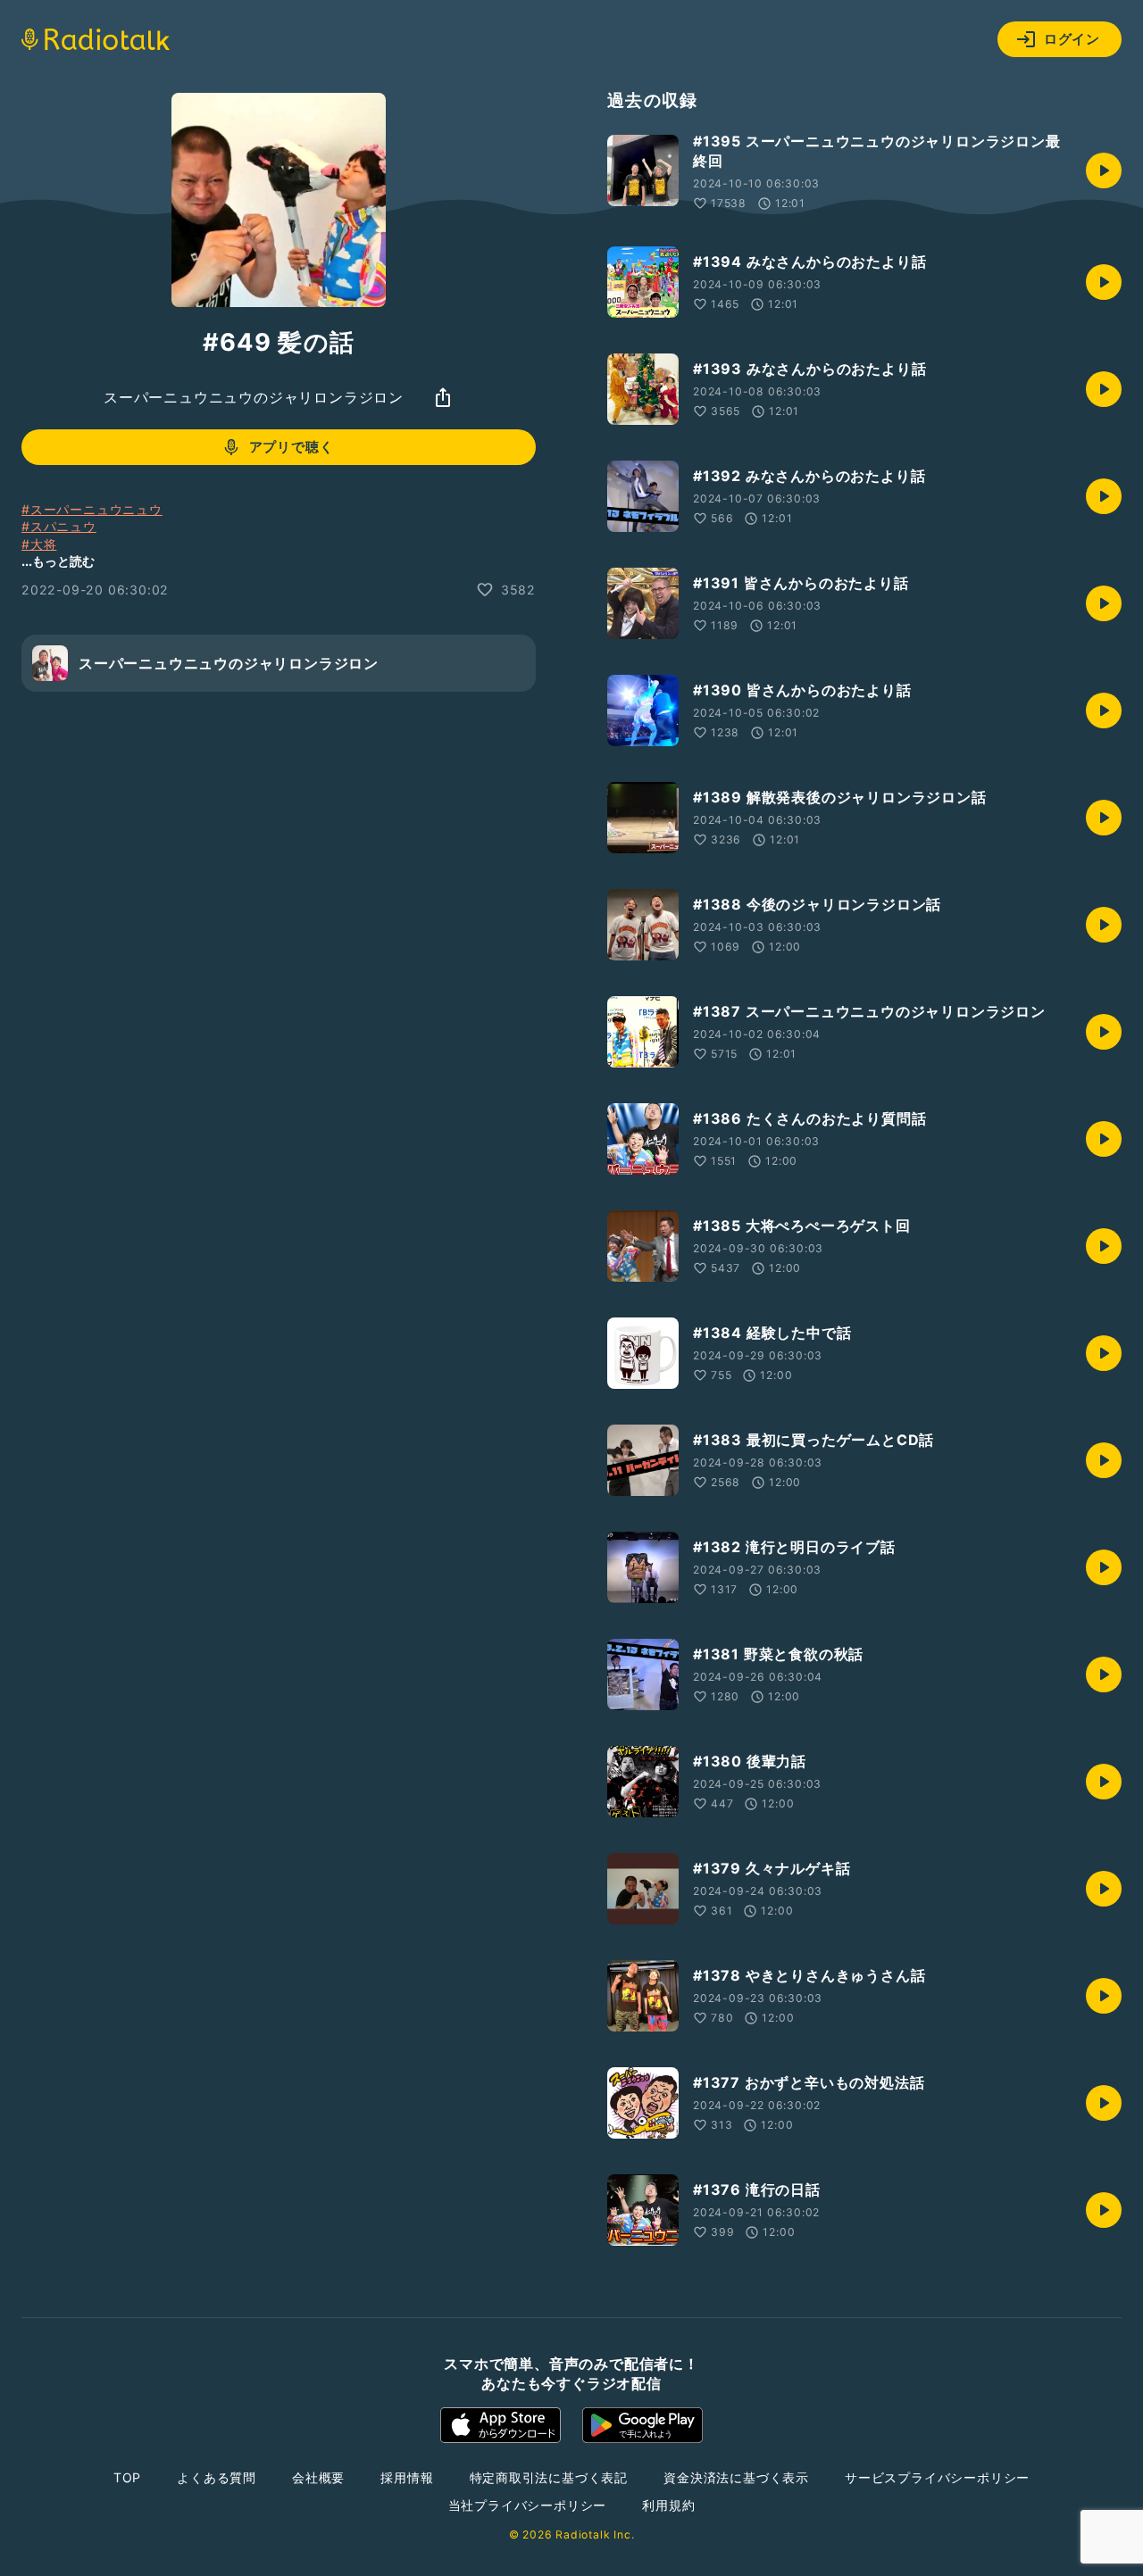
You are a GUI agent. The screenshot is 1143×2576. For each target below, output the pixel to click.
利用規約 (668, 2505)
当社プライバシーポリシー (528, 2505)
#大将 (39, 544)
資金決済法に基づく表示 (736, 2477)
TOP (127, 2477)
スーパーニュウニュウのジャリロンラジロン (254, 397)
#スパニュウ (59, 526)
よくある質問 (217, 2477)
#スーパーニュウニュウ (92, 509)
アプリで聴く (292, 447)
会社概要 (318, 2477)
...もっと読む (58, 561)
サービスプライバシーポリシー (937, 2477)
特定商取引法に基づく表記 (549, 2477)
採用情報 (407, 2477)
